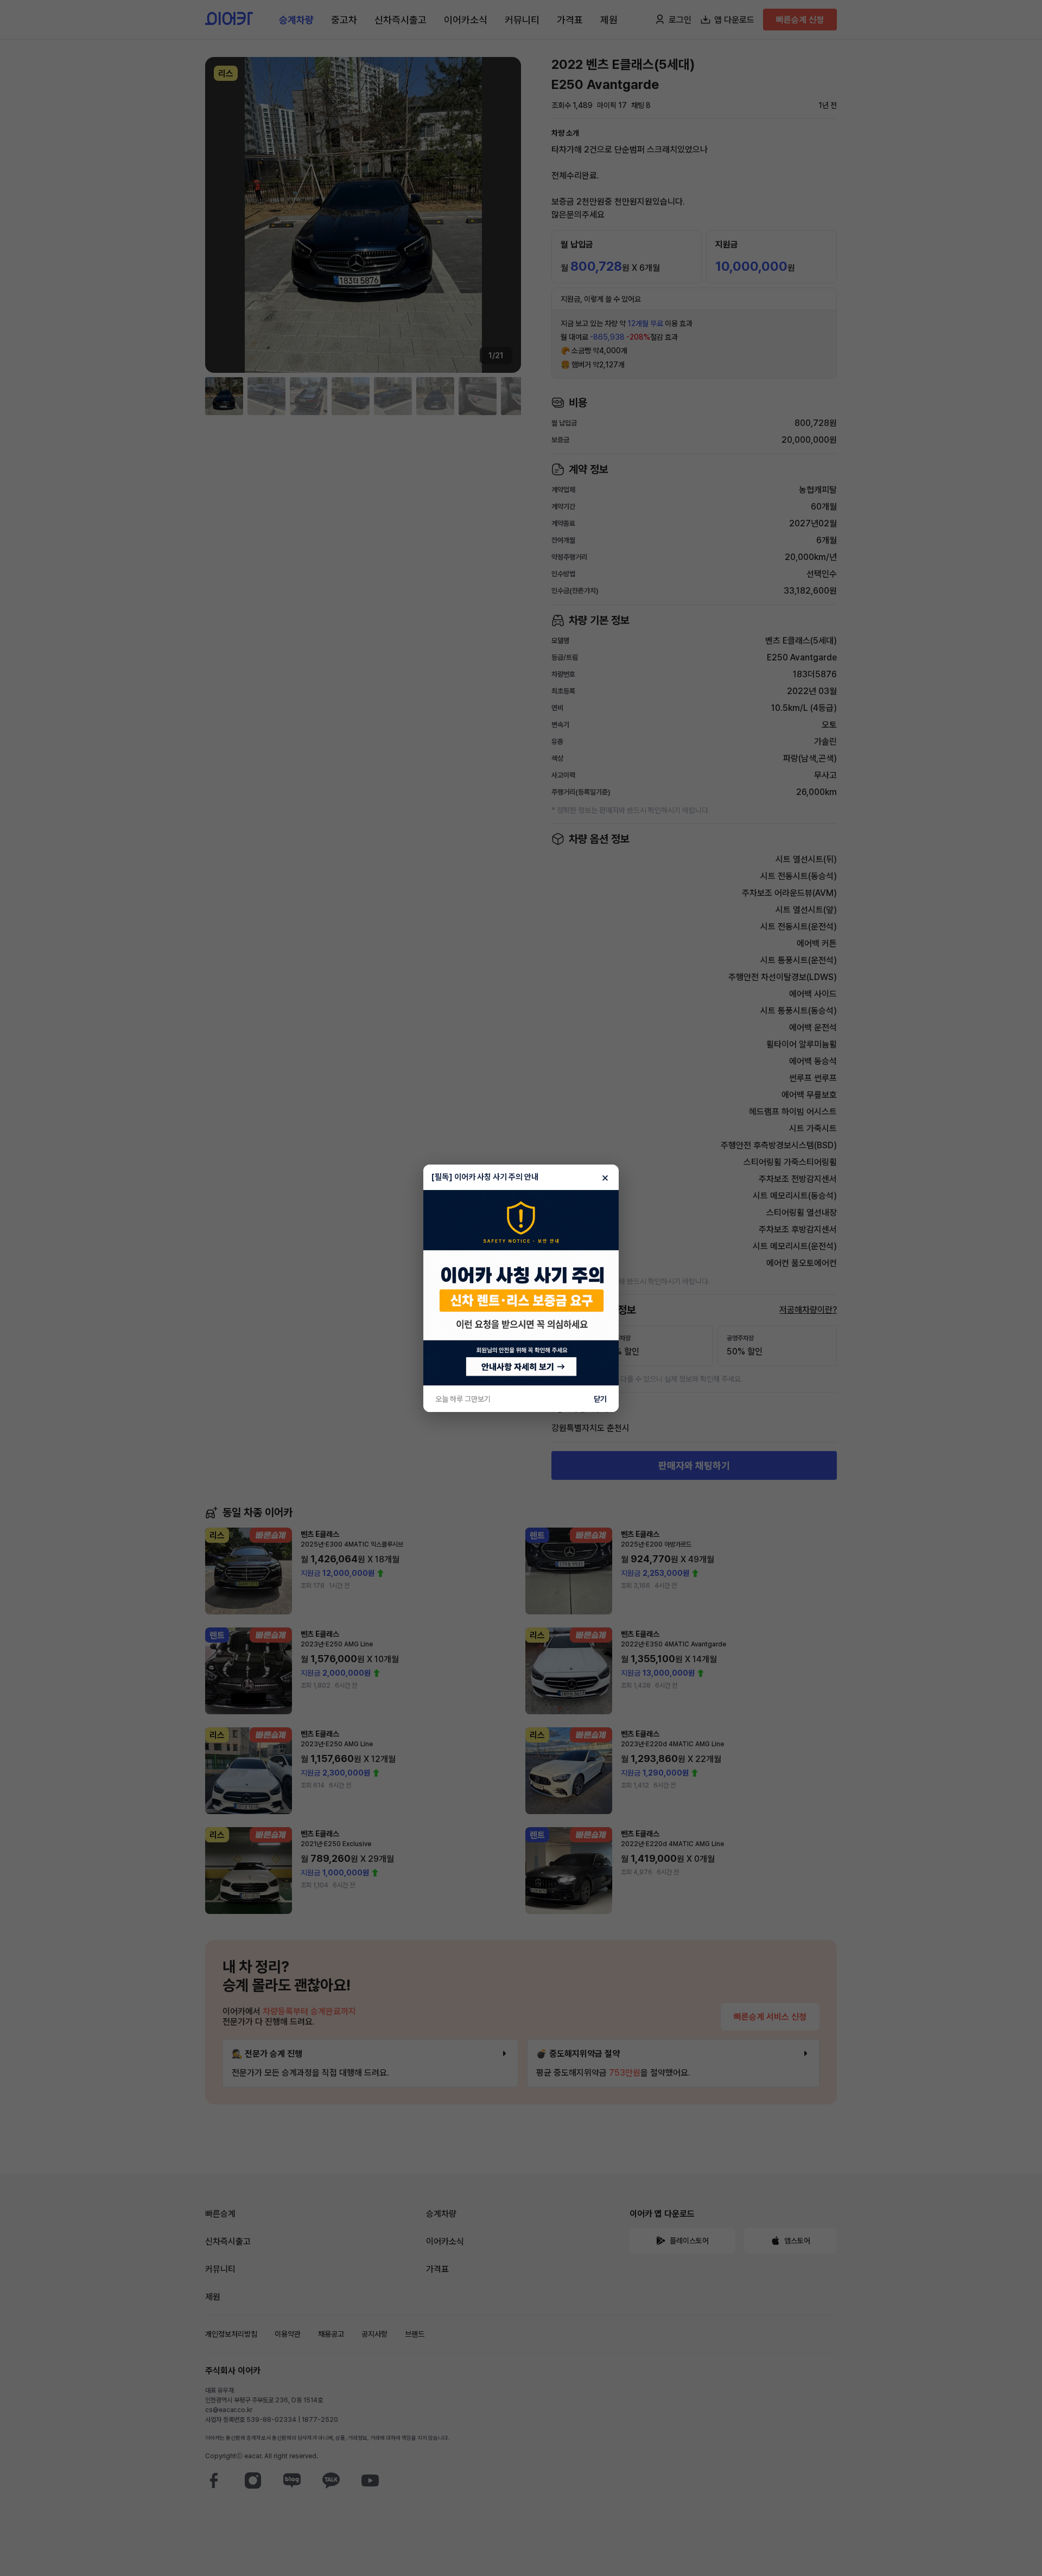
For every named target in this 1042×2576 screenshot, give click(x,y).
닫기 (600, 1399)
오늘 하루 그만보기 (463, 1399)
